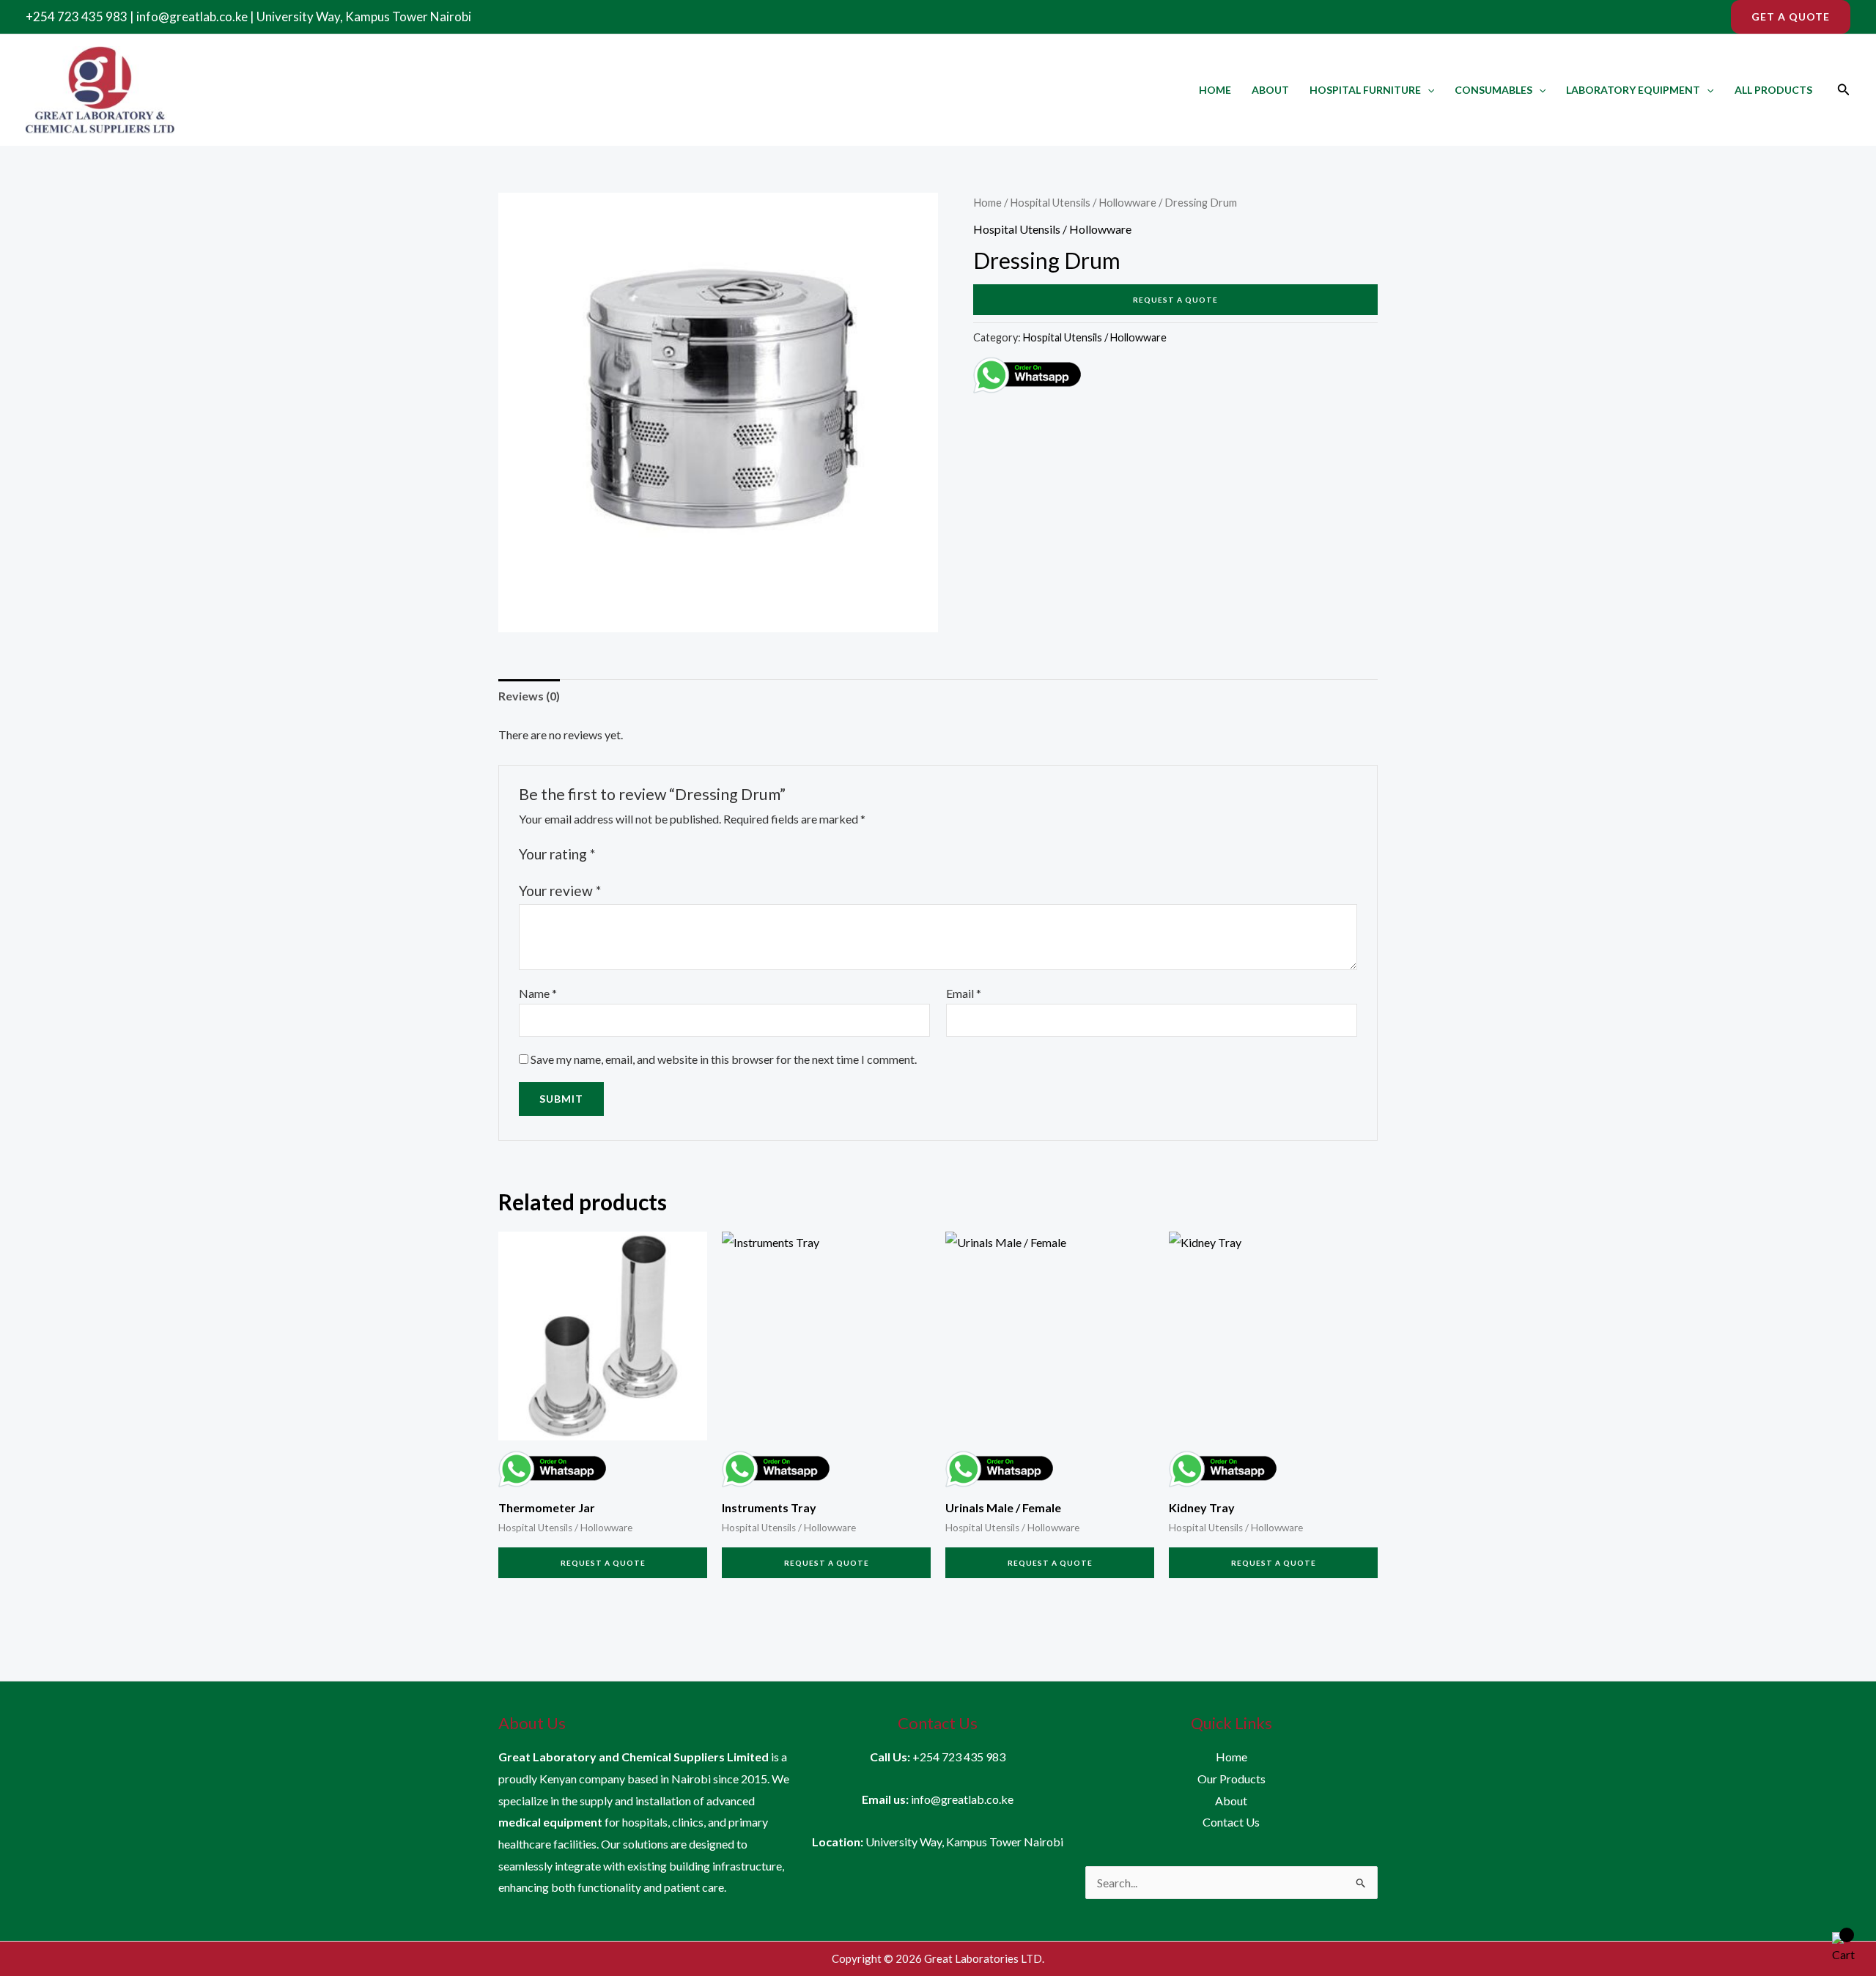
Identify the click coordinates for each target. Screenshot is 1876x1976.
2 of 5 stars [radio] (625, 854)
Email (964, 993)
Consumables (1493, 90)
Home (1215, 90)
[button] (1791, 17)
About (1270, 90)
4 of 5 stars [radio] (658, 854)
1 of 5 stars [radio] (609, 854)
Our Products (1231, 1779)
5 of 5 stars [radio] (674, 854)
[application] (1428, 90)
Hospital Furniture (1365, 90)
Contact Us (1231, 1822)
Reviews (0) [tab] (529, 696)
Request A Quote (1175, 300)
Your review (560, 891)
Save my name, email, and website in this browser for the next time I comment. (724, 1059)
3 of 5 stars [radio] (642, 854)
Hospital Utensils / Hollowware (1083, 202)
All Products (1773, 90)
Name (538, 993)
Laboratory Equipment (1633, 90)
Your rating (557, 854)
